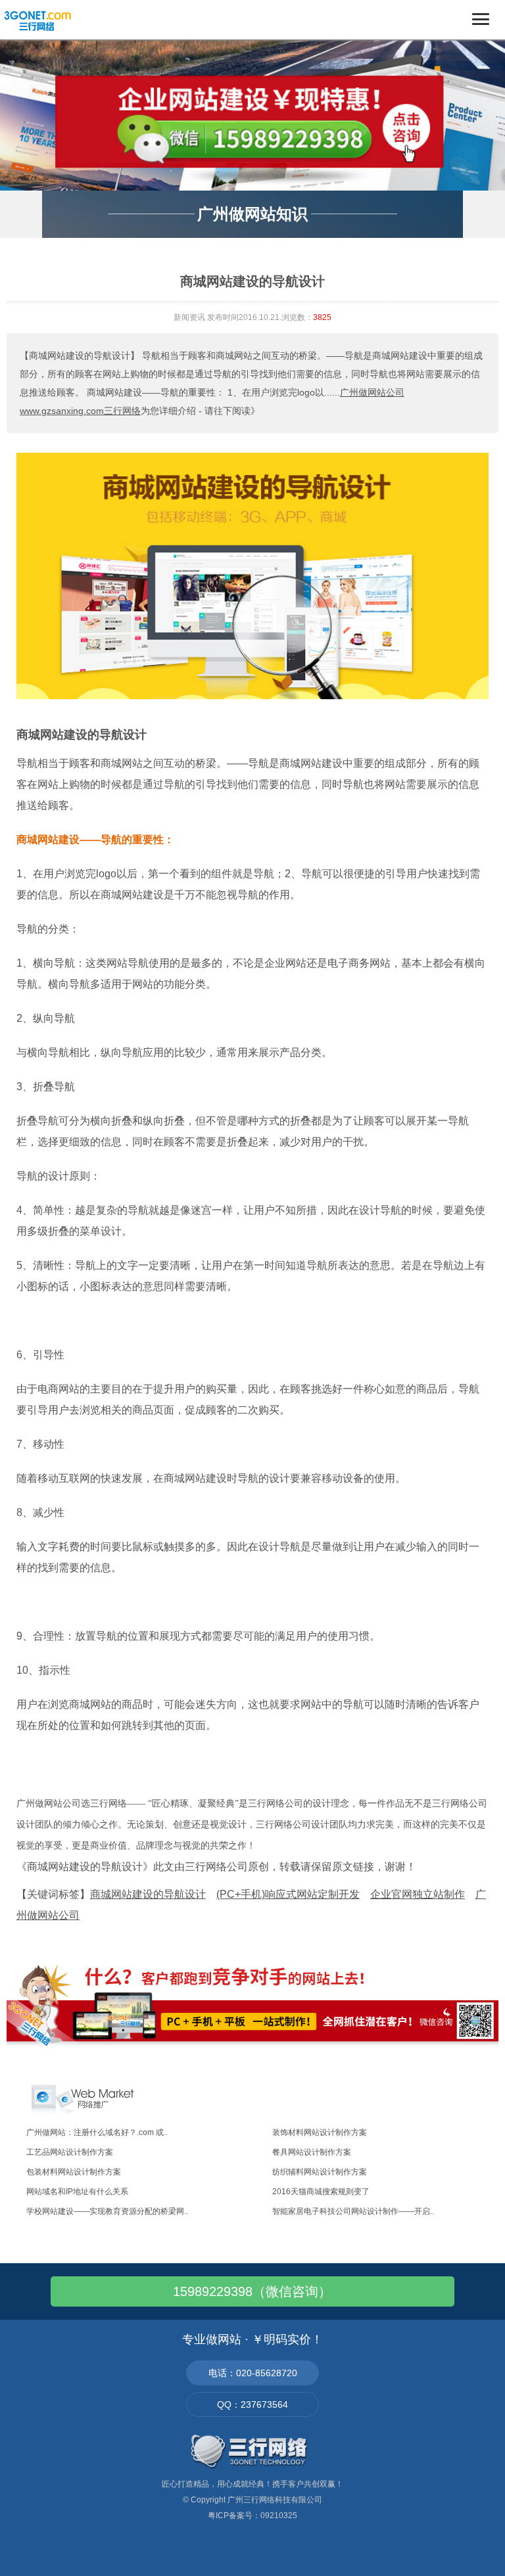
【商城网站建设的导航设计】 (80, 356)
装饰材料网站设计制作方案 (320, 2132)
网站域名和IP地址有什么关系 (77, 2192)
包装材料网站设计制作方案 (74, 2172)
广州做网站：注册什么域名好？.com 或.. (97, 2132)
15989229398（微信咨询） (252, 2291)
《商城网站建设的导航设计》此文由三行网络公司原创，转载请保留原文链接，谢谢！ (216, 1867)
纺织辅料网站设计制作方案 (320, 2172)
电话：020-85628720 (253, 2373)
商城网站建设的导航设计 (82, 735)
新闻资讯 (189, 317)
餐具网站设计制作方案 (312, 2152)
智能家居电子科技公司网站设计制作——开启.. (353, 2211)
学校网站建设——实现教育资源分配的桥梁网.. (107, 2211)
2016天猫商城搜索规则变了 (321, 2192)
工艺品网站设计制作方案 (70, 2152)
